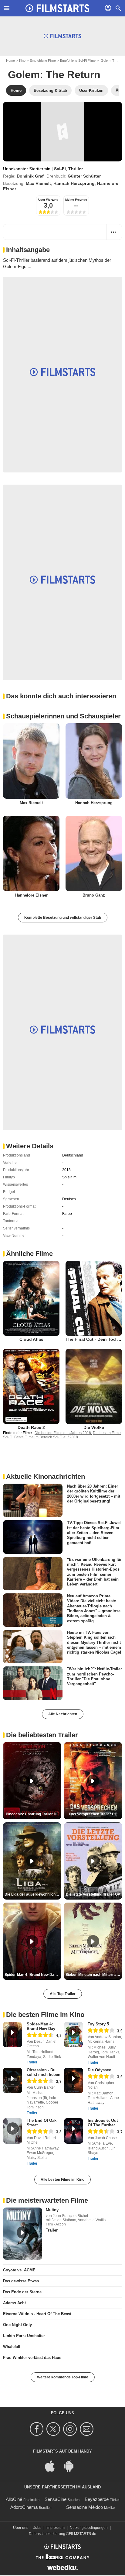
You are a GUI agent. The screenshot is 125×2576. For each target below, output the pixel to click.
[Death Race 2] (31, 1386)
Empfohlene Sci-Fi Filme (78, 61)
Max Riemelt (38, 183)
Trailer (32, 2062)
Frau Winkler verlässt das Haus (32, 2358)
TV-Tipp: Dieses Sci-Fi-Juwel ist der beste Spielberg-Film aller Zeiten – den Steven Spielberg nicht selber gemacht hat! (94, 1533)
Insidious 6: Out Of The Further (103, 2123)
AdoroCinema (24, 2507)
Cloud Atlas (31, 1339)
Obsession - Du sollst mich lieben (44, 2072)
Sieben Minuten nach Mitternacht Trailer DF (94, 1975)
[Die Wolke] (94, 1386)
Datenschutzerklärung (47, 2534)
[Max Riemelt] (31, 761)
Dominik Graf (30, 176)
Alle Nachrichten (63, 1714)
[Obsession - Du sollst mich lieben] (13, 2080)
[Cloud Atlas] (31, 1298)
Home (10, 61)
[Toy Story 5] (74, 2035)
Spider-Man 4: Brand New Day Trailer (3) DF (33, 1975)
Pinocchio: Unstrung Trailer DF (32, 1814)
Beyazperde (97, 2499)
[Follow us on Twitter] (54, 2429)
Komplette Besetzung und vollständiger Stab (63, 918)
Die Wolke (94, 1427)
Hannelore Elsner (31, 895)
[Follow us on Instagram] (71, 2429)
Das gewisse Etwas (21, 2281)
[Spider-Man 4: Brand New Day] (13, 2035)
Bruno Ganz (94, 895)
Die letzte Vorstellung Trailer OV (93, 1894)
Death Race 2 (31, 1427)
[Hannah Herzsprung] (94, 761)
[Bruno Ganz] (94, 853)
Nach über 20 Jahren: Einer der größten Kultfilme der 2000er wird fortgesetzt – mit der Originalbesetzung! (94, 1494)
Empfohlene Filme (43, 61)
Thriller (76, 169)
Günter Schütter (84, 176)
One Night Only (17, 2325)
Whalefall (12, 2347)
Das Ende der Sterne (22, 2292)
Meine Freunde (76, 200)
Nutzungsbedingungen (89, 2528)
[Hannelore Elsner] (31, 853)
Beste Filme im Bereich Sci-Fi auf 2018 (46, 1437)
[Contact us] (88, 2429)
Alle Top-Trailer (63, 1994)
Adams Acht (14, 2303)
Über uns (21, 2528)
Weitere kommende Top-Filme (63, 2377)
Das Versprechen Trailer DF (93, 1814)
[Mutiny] (23, 2234)
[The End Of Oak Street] (13, 2131)
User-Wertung (48, 200)
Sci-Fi (60, 169)
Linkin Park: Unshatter (24, 2336)
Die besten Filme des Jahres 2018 (63, 1433)
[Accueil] (57, 8)
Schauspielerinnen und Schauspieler (63, 716)
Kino (22, 61)
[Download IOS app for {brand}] (53, 2466)
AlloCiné (14, 2499)
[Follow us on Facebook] (37, 2429)
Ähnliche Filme (29, 1254)
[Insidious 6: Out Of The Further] (74, 2131)
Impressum (56, 2528)
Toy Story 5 (98, 2024)
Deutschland (73, 1155)
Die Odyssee (99, 2070)
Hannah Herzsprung (74, 183)
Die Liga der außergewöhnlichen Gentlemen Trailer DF (33, 1894)
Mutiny (52, 2210)
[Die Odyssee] (74, 2080)
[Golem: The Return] (62, 132)
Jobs (37, 2528)
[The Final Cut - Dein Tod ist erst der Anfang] (94, 1298)
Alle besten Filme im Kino (62, 2180)
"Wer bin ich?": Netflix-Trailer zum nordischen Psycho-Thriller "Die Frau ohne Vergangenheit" (95, 1676)
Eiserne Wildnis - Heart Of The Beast (37, 2314)
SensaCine (56, 2499)
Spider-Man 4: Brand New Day (41, 2026)
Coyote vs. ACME (19, 2270)
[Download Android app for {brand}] (72, 2466)
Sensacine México (84, 2507)
